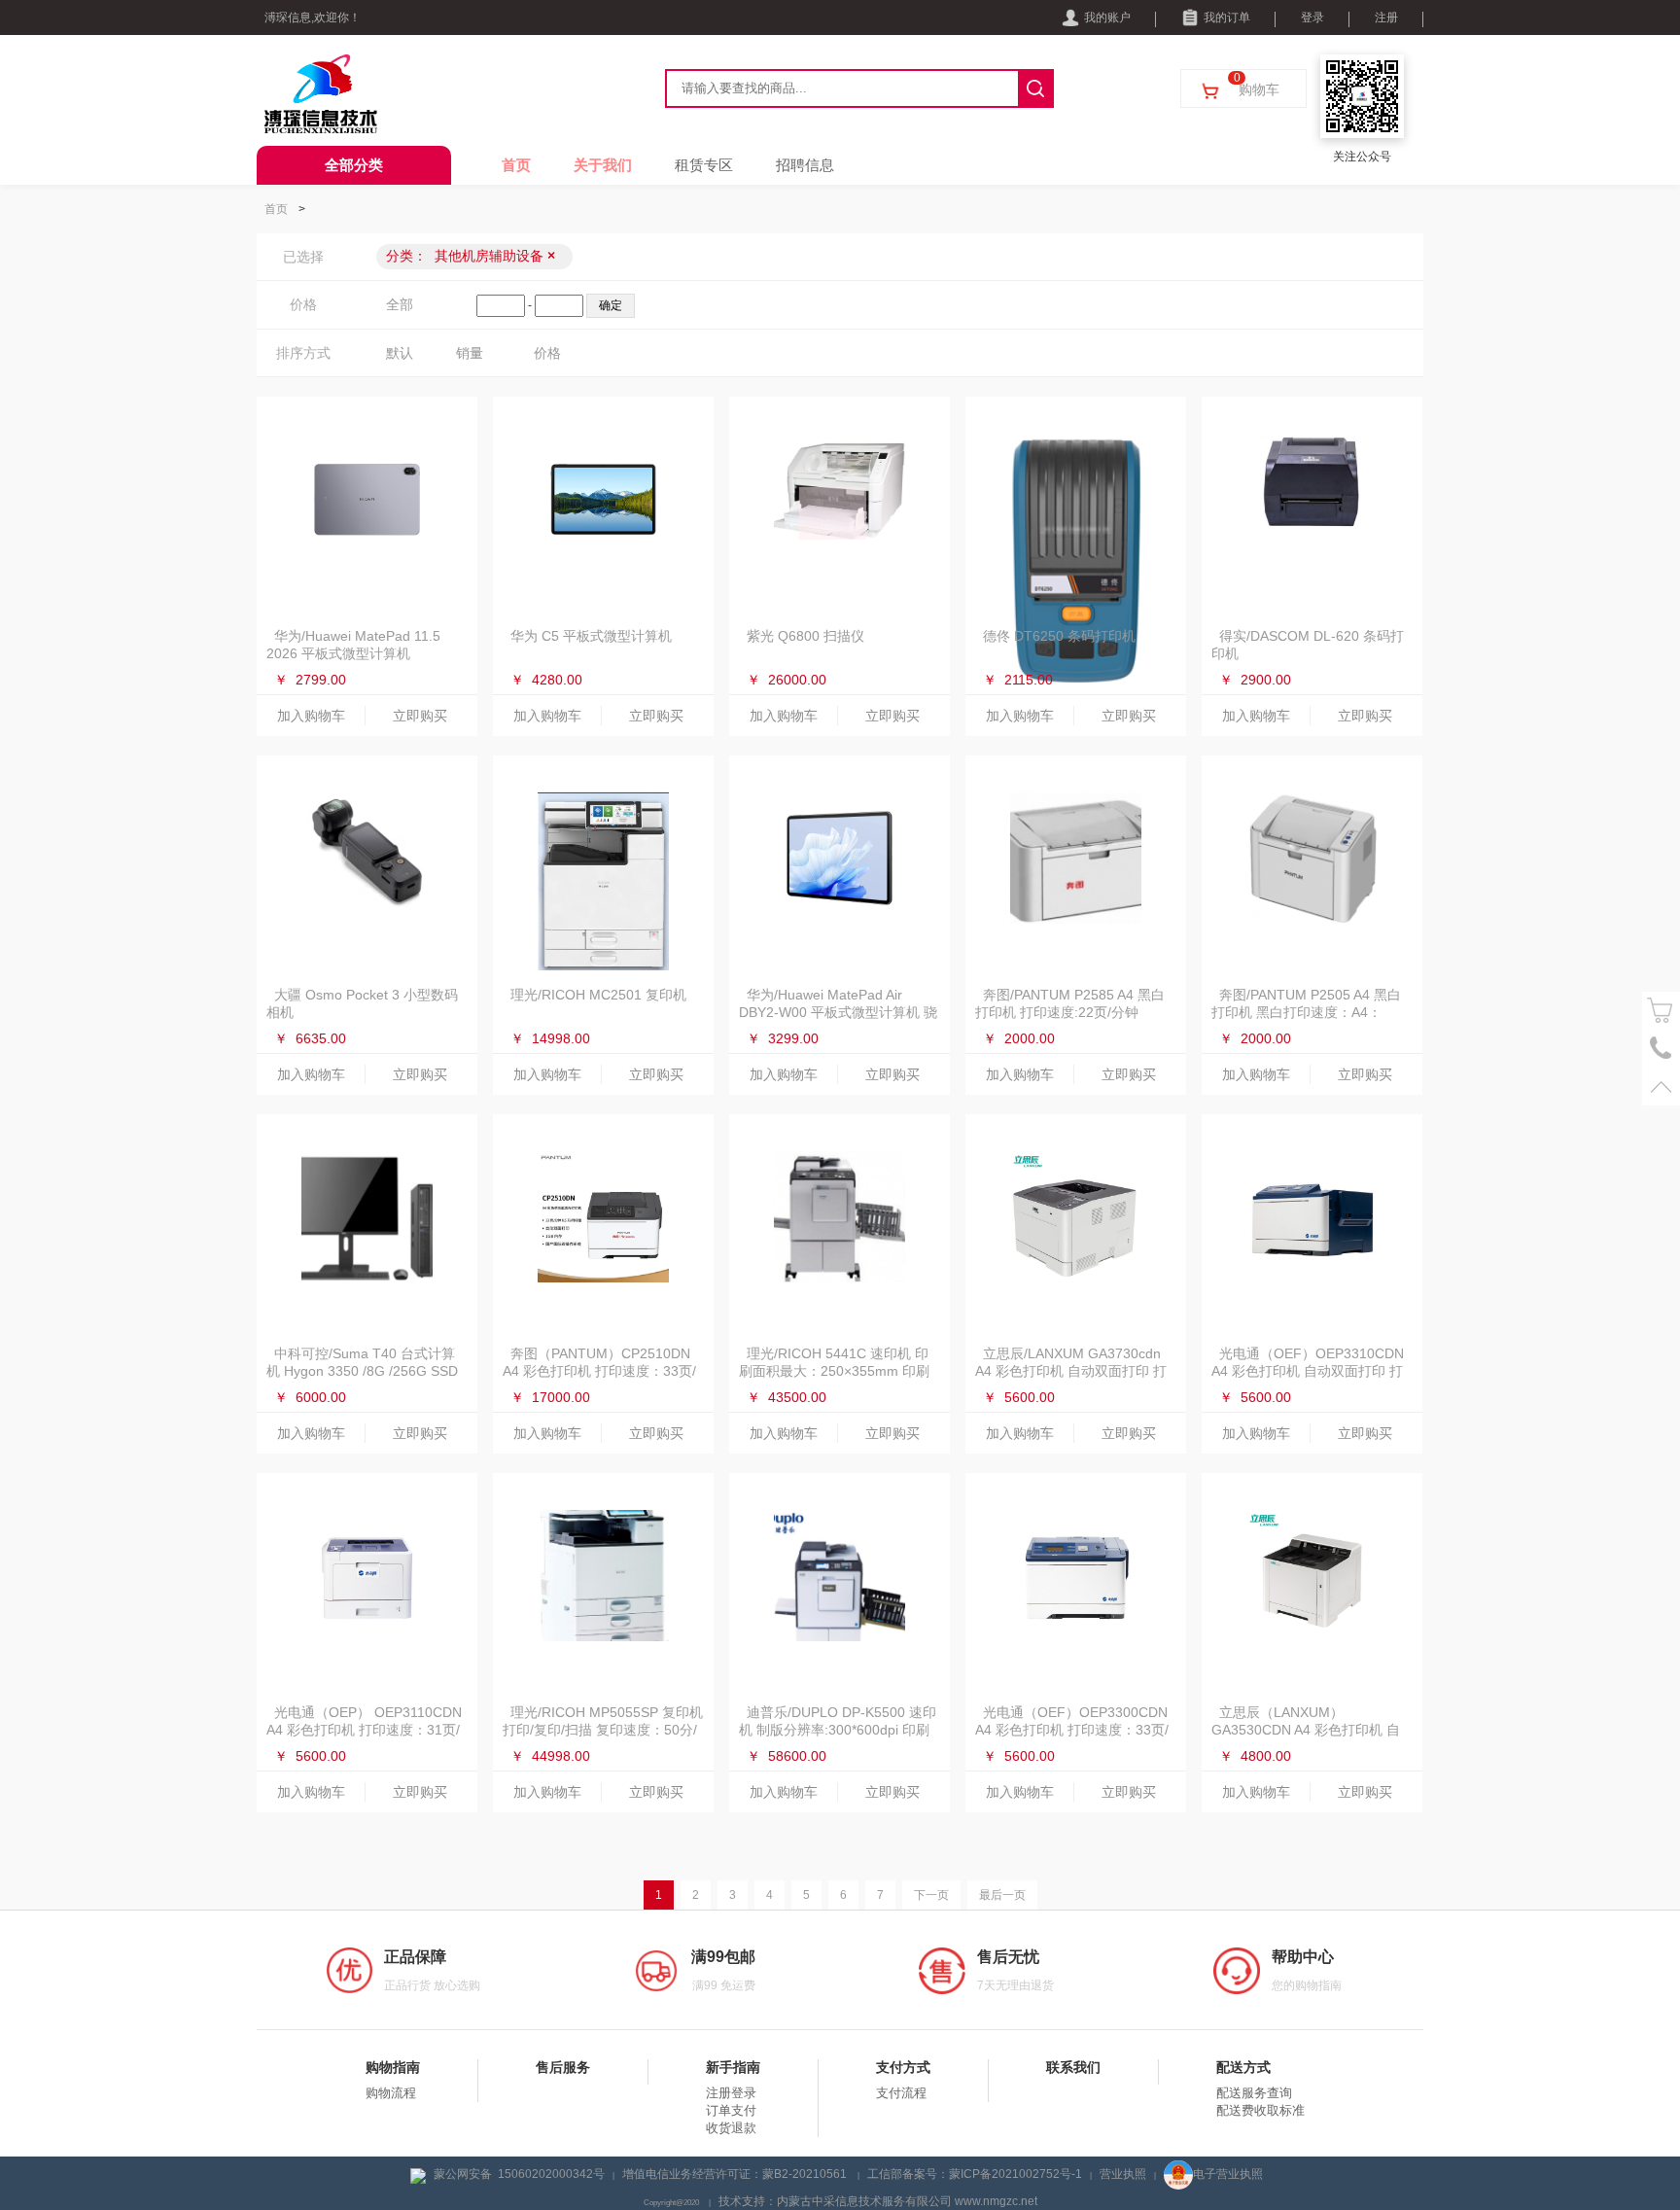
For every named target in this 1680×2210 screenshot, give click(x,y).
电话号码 (1661, 1049)
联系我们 (1073, 2067)
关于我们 (603, 165)
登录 (1312, 18)
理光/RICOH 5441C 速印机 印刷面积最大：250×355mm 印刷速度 (834, 1371)
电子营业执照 (1228, 2174)
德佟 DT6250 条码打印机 (1059, 636)
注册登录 (731, 2093)
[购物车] (1661, 1011)
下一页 (931, 1895)
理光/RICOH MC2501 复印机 (598, 995)
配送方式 (1243, 2067)
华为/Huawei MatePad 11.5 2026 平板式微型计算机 (353, 645)
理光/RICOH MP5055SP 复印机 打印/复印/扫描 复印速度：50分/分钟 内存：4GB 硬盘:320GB (603, 1730)
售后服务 (563, 2067)
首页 (516, 165)
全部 (400, 304)
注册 (1386, 18)
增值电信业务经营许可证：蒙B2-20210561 (736, 2174)
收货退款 (731, 2128)
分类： (471, 256)
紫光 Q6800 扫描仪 (805, 636)
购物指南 (393, 2067)
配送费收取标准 (1260, 2110)
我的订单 (1227, 18)
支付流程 (901, 2093)
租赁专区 (704, 165)
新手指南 (733, 2067)
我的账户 (1107, 18)
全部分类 (354, 165)
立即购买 (420, 716)
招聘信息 (805, 165)
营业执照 (1123, 2174)
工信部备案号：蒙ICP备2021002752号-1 (975, 2174)
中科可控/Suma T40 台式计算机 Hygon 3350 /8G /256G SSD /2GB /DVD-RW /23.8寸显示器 (362, 1371)
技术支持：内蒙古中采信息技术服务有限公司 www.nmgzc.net (878, 2201)
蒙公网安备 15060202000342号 (519, 2174)
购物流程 (391, 2093)
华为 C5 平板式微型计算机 (591, 636)
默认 (400, 353)
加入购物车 (311, 716)
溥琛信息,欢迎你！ (313, 18)
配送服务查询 (1254, 2093)
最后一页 (1002, 1895)
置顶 (1661, 1087)
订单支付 (731, 2110)
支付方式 (903, 2067)
